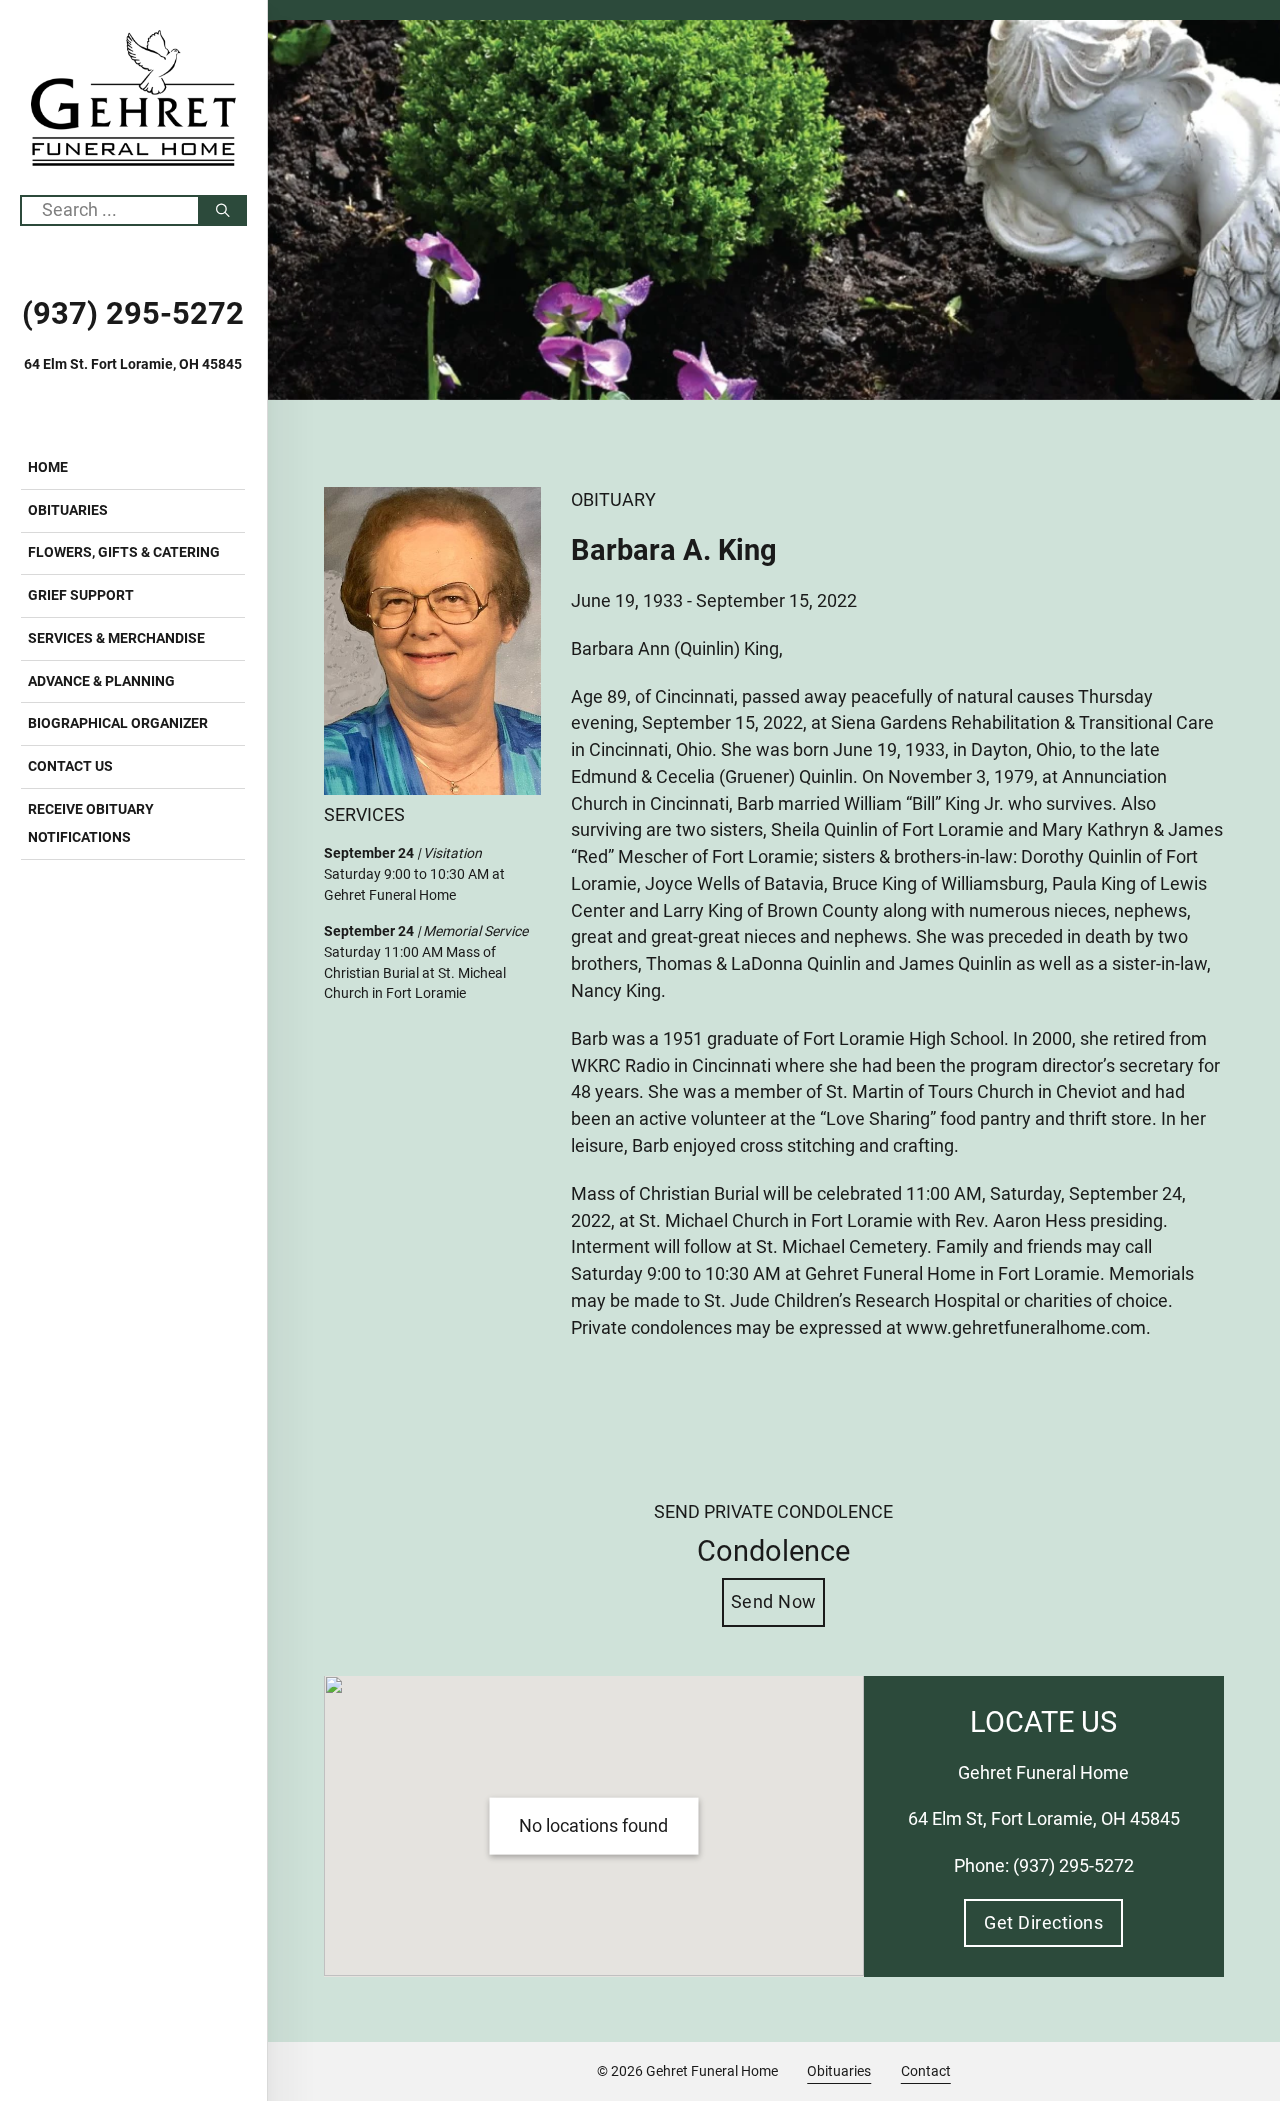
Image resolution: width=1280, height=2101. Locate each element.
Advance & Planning (101, 681)
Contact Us (70, 766)
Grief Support (81, 595)
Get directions (1043, 1922)
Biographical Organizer (118, 723)
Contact (926, 2071)
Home (48, 467)
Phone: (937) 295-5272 (1044, 1865)
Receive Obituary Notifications (91, 823)
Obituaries (68, 510)
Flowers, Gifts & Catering (124, 552)
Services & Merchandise (116, 638)
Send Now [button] (774, 1601)
